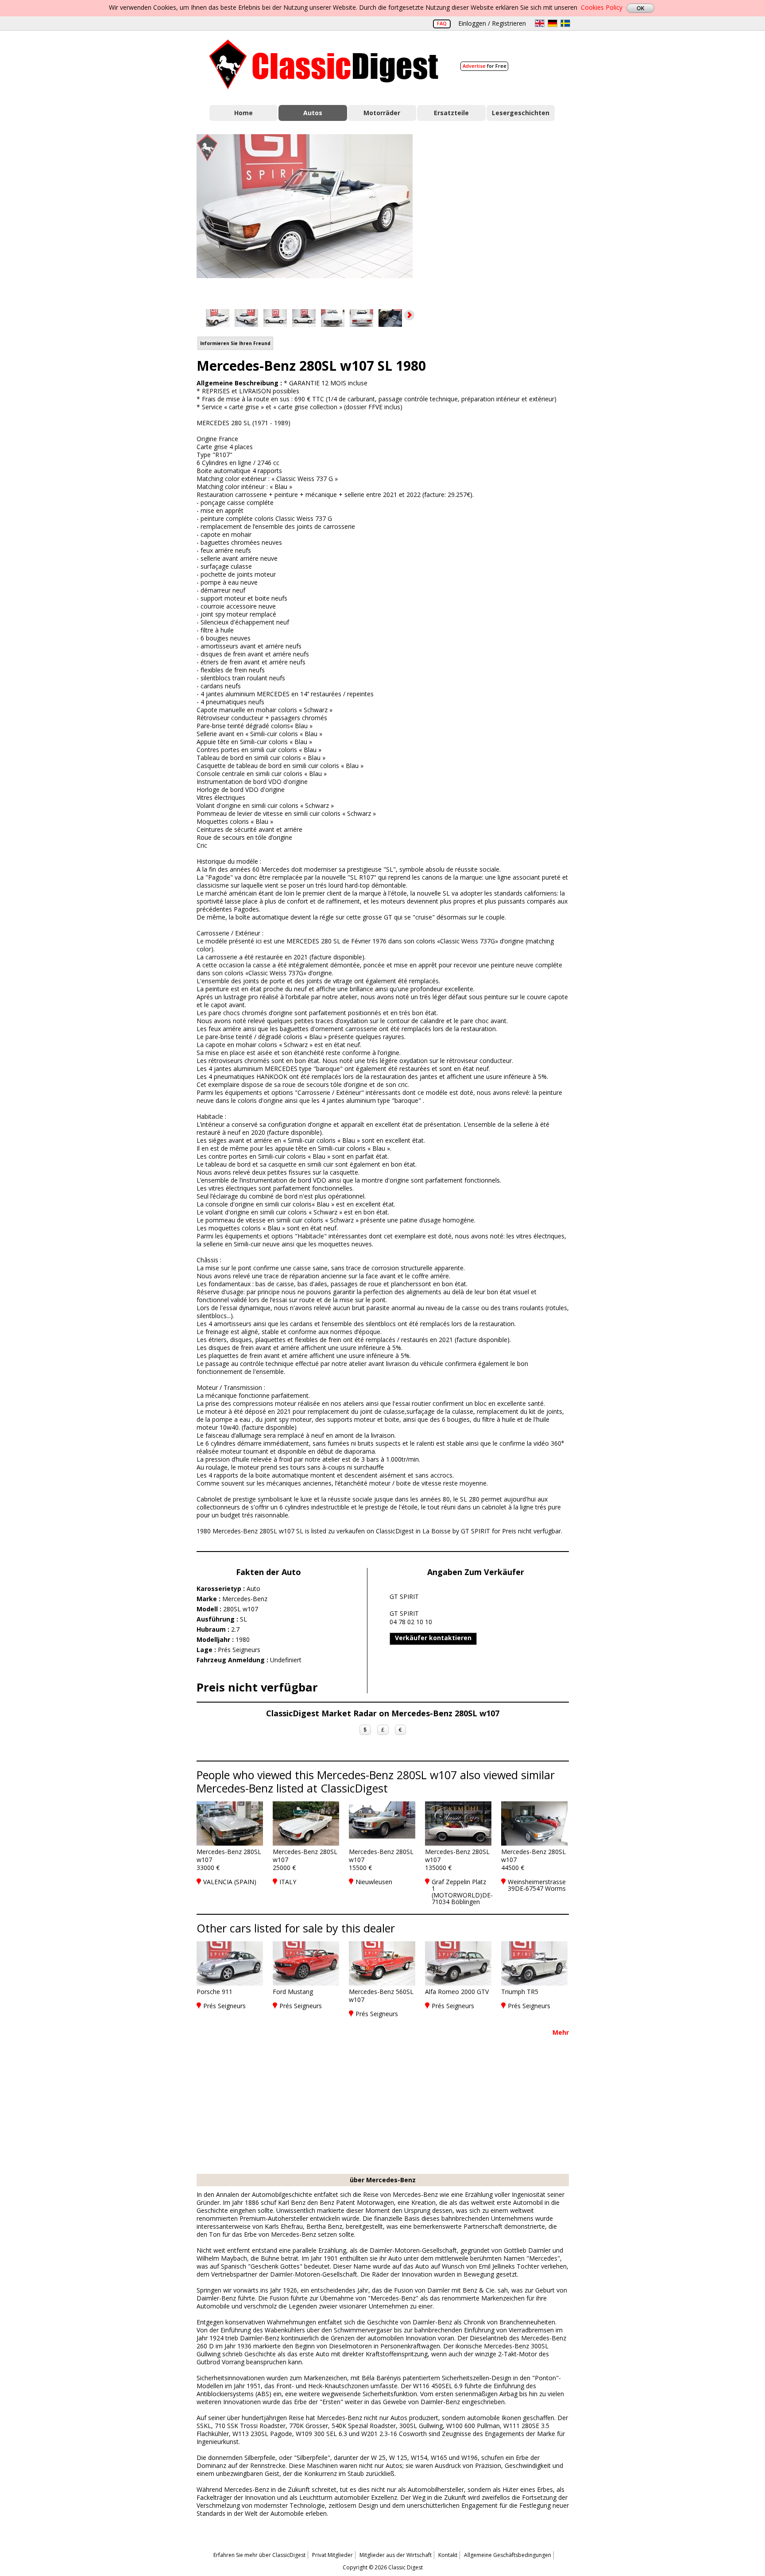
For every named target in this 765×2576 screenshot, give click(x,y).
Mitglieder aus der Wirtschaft (396, 2555)
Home (243, 113)
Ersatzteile (451, 113)
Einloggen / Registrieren (492, 23)
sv (565, 23)
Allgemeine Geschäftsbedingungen (508, 2555)
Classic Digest (324, 64)
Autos (313, 113)
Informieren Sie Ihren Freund (235, 343)
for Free (485, 66)
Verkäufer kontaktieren (433, 1638)
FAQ (442, 23)
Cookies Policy (602, 7)
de (552, 23)
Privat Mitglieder (332, 2555)
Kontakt (448, 2555)
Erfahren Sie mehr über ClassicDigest (259, 2555)
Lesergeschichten (521, 113)
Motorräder (382, 113)
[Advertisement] (500, 214)
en (540, 23)
